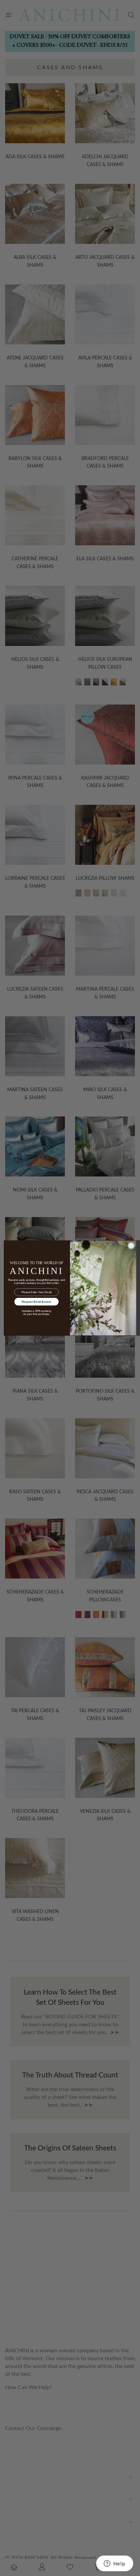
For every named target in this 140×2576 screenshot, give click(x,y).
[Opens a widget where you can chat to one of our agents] (115, 2564)
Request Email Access (36, 1301)
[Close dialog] (131, 1246)
